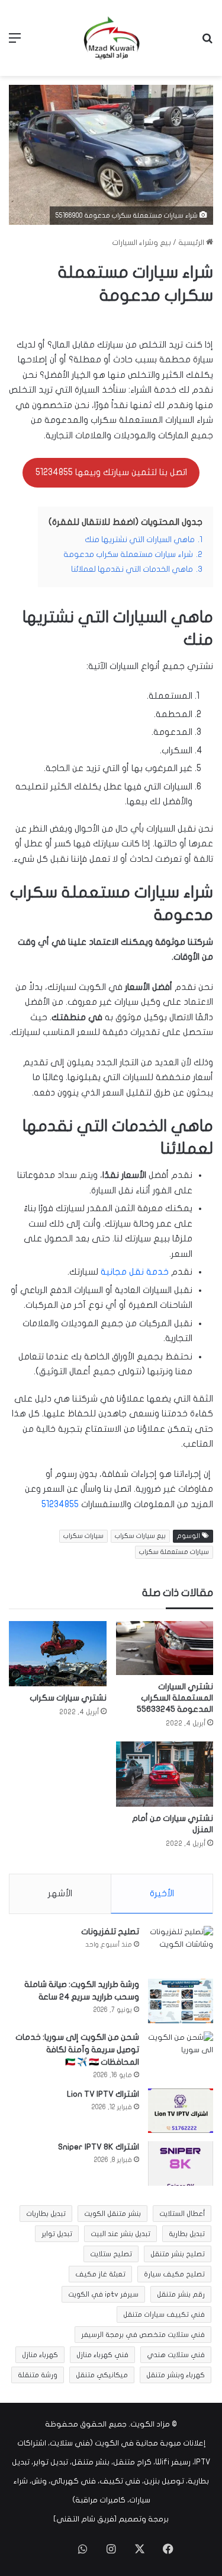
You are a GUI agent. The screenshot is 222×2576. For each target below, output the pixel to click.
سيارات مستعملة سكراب (174, 1552)
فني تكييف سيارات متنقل (164, 2314)
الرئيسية (192, 243)
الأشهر (60, 1893)
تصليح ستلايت (111, 2254)
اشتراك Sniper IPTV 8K (99, 2147)
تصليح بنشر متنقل (178, 2254)
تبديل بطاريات (46, 2214)
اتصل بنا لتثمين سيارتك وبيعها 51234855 (111, 472)
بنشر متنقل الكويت (112, 2214)
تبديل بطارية (187, 2234)
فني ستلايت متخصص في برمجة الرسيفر (143, 2335)
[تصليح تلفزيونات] (181, 1948)
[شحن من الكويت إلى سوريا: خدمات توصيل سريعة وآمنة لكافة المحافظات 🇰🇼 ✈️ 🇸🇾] (181, 2054)
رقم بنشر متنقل (181, 2294)
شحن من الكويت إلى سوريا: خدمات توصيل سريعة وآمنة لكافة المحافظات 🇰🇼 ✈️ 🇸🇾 (77, 2050)
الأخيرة (162, 1893)
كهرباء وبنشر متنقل (176, 2375)
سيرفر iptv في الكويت (103, 2294)
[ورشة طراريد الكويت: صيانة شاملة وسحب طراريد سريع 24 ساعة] (181, 2001)
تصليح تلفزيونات (110, 1932)
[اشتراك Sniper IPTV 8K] (181, 2163)
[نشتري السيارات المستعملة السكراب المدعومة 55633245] (165, 1648)
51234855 (60, 1504)
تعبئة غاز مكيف (100, 2274)
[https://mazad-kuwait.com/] (111, 38)
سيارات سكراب (83, 1536)
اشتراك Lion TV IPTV (103, 2094)
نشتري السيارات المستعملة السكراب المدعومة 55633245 (175, 1698)
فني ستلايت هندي (176, 2355)
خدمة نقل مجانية (135, 1272)
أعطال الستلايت (182, 2214)
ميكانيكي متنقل (102, 2375)
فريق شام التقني (85, 2519)
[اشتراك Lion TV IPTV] (181, 2111)
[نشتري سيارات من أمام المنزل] (165, 1774)
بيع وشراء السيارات (141, 243)
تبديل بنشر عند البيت (120, 2234)
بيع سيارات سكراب (140, 1536)
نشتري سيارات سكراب (68, 1698)
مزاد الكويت (150, 2424)
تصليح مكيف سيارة (174, 2274)
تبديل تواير (57, 2234)
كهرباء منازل (40, 2355)
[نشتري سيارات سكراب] (58, 1653)
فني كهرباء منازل (102, 2355)
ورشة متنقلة (38, 2375)
